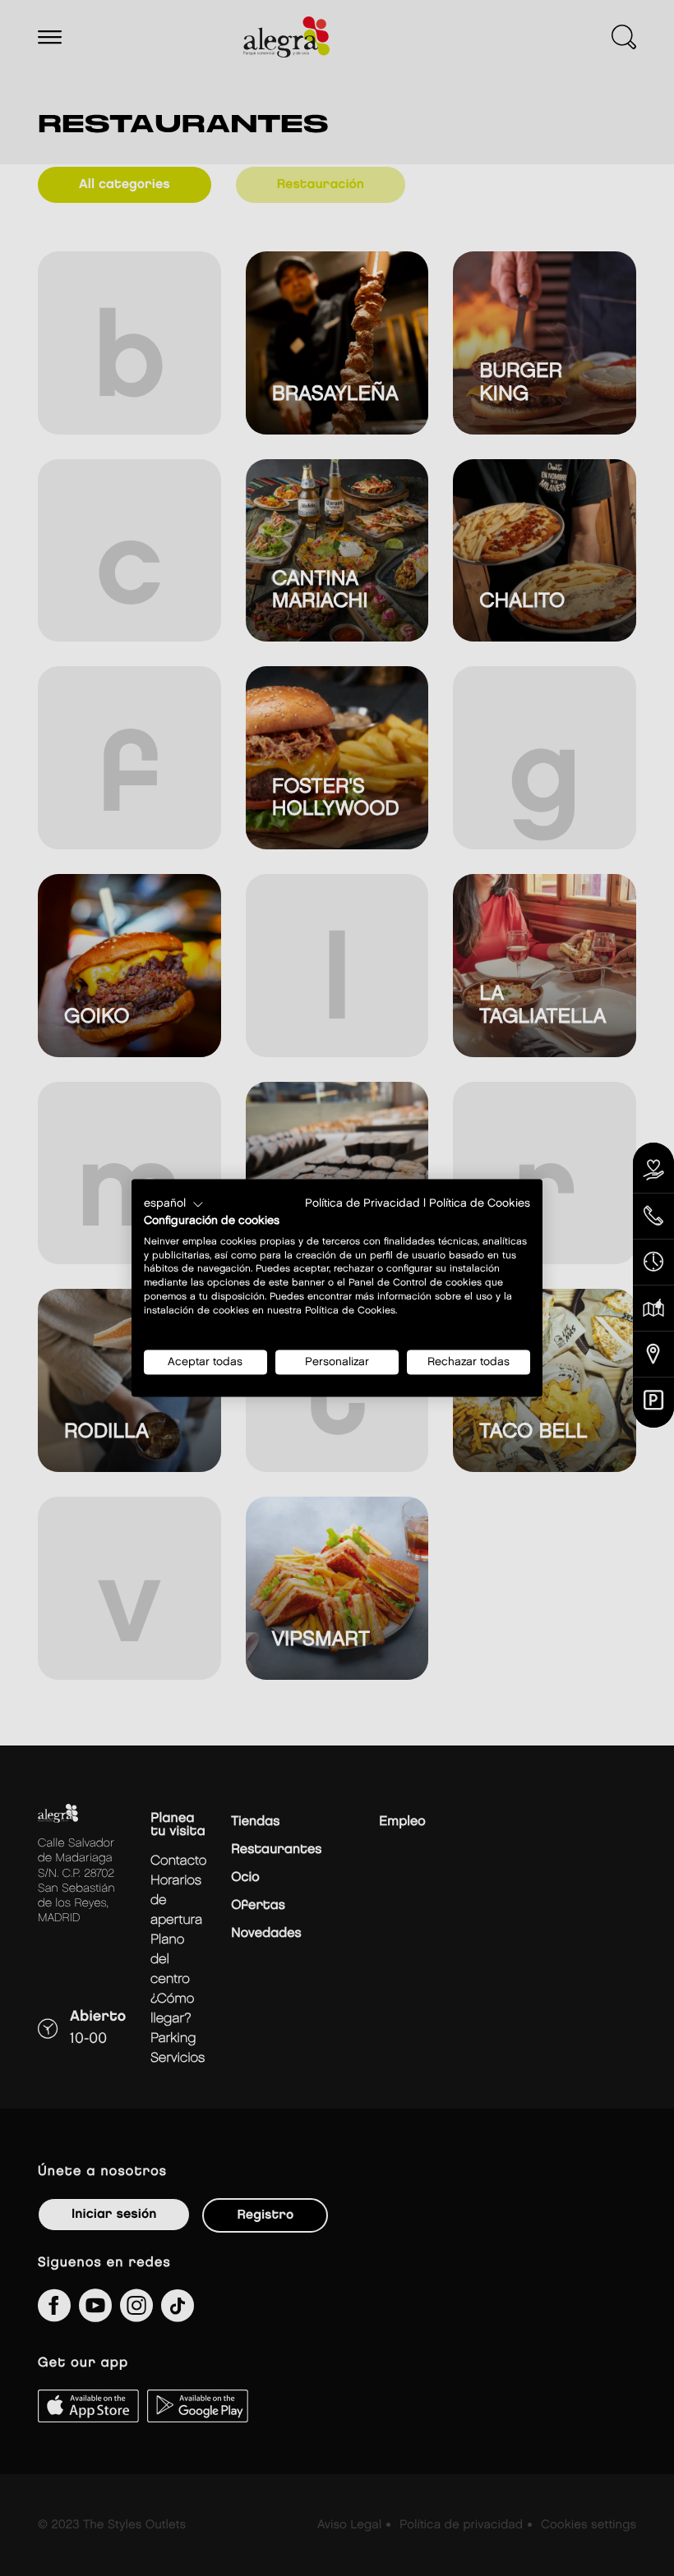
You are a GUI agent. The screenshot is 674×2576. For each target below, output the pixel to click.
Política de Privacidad (362, 1203)
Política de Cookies (480, 1203)
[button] (174, 1204)
